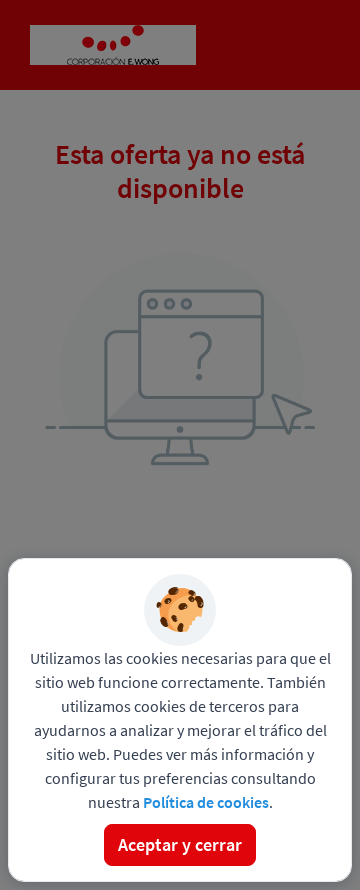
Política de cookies (206, 802)
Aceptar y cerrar (180, 844)
